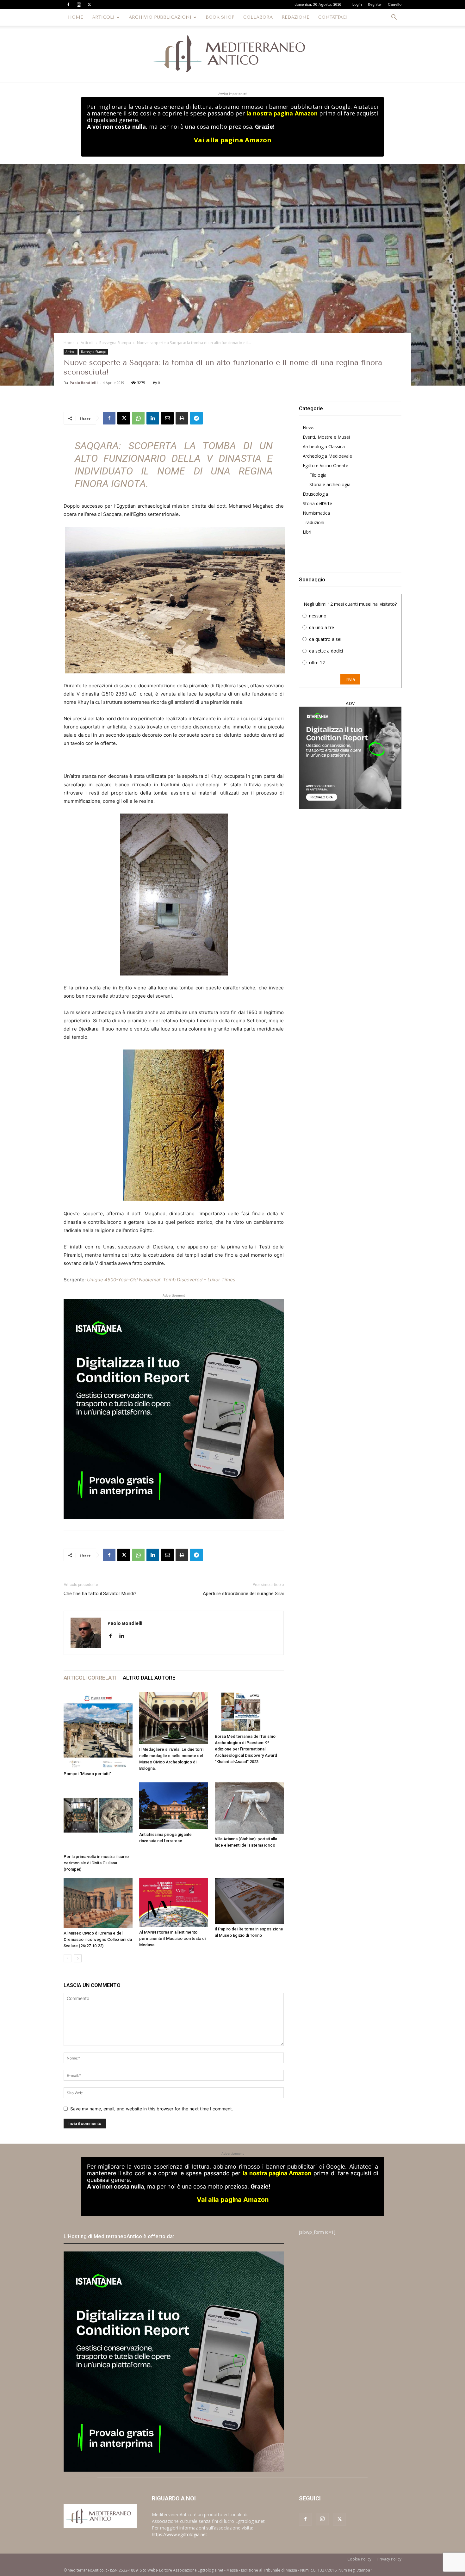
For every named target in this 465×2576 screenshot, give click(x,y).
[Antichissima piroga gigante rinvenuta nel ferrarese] (174, 1806)
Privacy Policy (389, 2559)
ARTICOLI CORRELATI (90, 1678)
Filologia (318, 475)
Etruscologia (315, 494)
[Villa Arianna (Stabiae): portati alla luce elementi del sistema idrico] (249, 1808)
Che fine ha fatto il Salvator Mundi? (100, 1594)
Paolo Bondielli (84, 383)
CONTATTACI (333, 17)
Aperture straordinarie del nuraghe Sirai (243, 1594)
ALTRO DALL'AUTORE (149, 1678)
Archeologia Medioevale (327, 456)
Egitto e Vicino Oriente (325, 465)
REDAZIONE (295, 17)
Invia (350, 679)
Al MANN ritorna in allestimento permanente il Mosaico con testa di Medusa (172, 1938)
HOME (76, 17)
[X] (89, 4)
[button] (394, 18)
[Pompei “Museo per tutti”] (98, 1730)
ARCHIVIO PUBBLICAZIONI (160, 17)
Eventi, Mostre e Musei (326, 437)
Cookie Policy (359, 2559)
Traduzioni (313, 522)
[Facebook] (68, 4)
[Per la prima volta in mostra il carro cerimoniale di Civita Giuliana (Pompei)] (98, 1817)
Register (375, 5)
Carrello (395, 5)
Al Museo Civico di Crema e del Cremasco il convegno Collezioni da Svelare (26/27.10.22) (98, 1939)
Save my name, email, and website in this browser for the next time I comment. (152, 2109)
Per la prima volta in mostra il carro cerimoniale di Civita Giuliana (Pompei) (96, 1863)
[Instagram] (79, 4)
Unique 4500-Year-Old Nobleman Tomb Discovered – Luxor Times (161, 1280)
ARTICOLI (103, 17)
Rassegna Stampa (115, 343)
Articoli (87, 343)
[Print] (182, 418)
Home (69, 343)
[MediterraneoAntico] (232, 54)
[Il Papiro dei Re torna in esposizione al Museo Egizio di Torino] (249, 1901)
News (309, 427)
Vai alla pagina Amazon (233, 140)
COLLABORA (258, 17)
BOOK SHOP (220, 17)
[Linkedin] (153, 418)
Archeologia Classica (324, 446)
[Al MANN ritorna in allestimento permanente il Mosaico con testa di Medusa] (174, 1902)
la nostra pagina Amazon (282, 113)
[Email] (167, 418)
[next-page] (78, 1958)
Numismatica (316, 513)
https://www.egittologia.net (180, 2534)
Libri (307, 532)
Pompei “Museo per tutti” (87, 1774)
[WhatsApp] (138, 418)
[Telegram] (196, 418)
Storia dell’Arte (317, 503)
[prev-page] (68, 1958)
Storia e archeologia (330, 484)
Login (357, 5)
